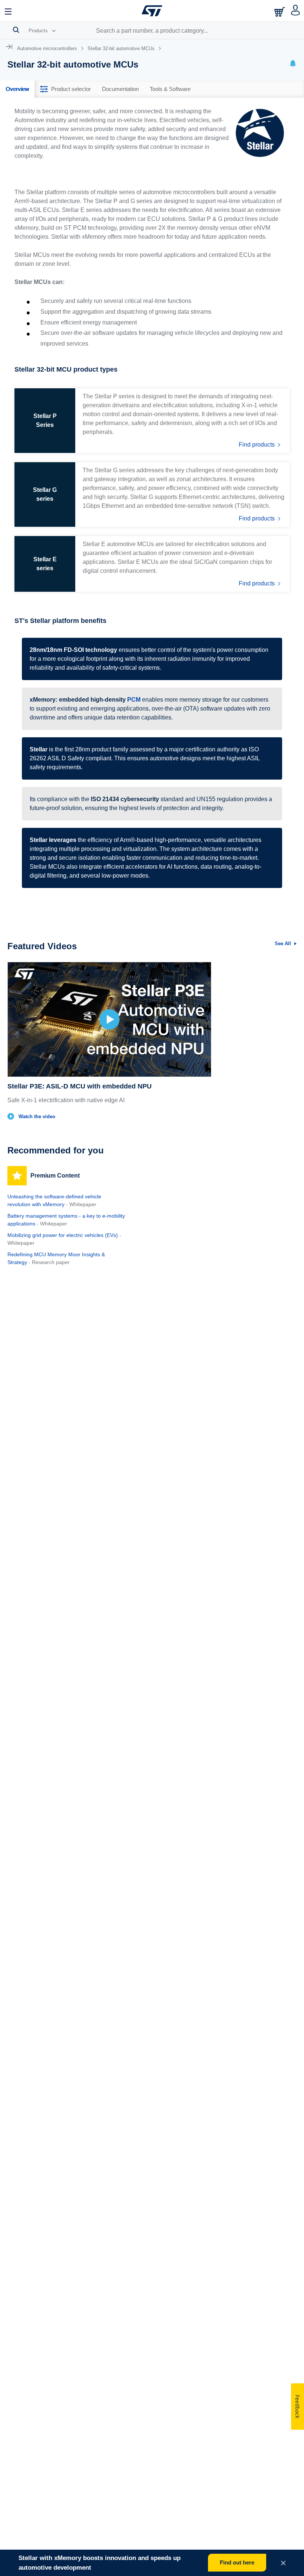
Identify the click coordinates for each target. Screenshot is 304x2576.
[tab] (17, 89)
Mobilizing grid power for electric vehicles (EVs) (63, 1235)
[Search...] (16, 30)
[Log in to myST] (296, 11)
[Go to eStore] (280, 12)
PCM (134, 700)
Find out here (237, 2562)
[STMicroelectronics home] (152, 11)
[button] (9, 11)
